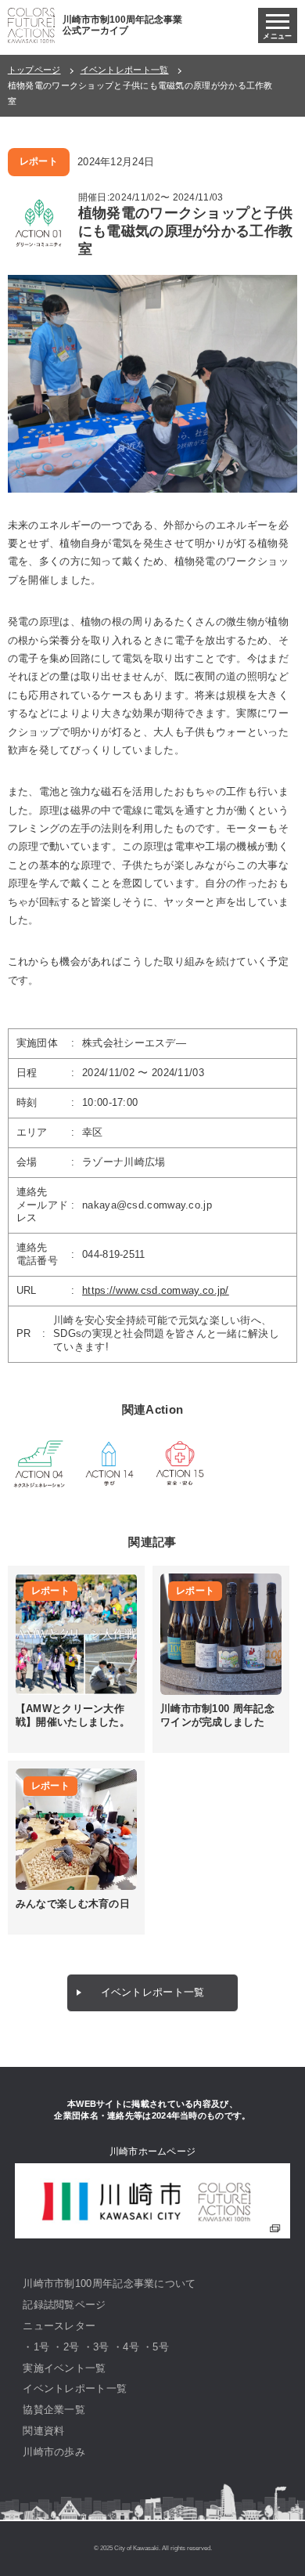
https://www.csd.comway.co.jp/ (156, 1290)
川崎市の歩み (54, 2452)
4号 (131, 2347)
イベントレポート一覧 (125, 70)
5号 (161, 2347)
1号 (42, 2347)
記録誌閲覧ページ (64, 2305)
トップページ (34, 70)
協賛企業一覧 (54, 2410)
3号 (101, 2347)
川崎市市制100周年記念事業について (109, 2283)
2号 (72, 2347)
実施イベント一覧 (64, 2368)
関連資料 (43, 2431)
